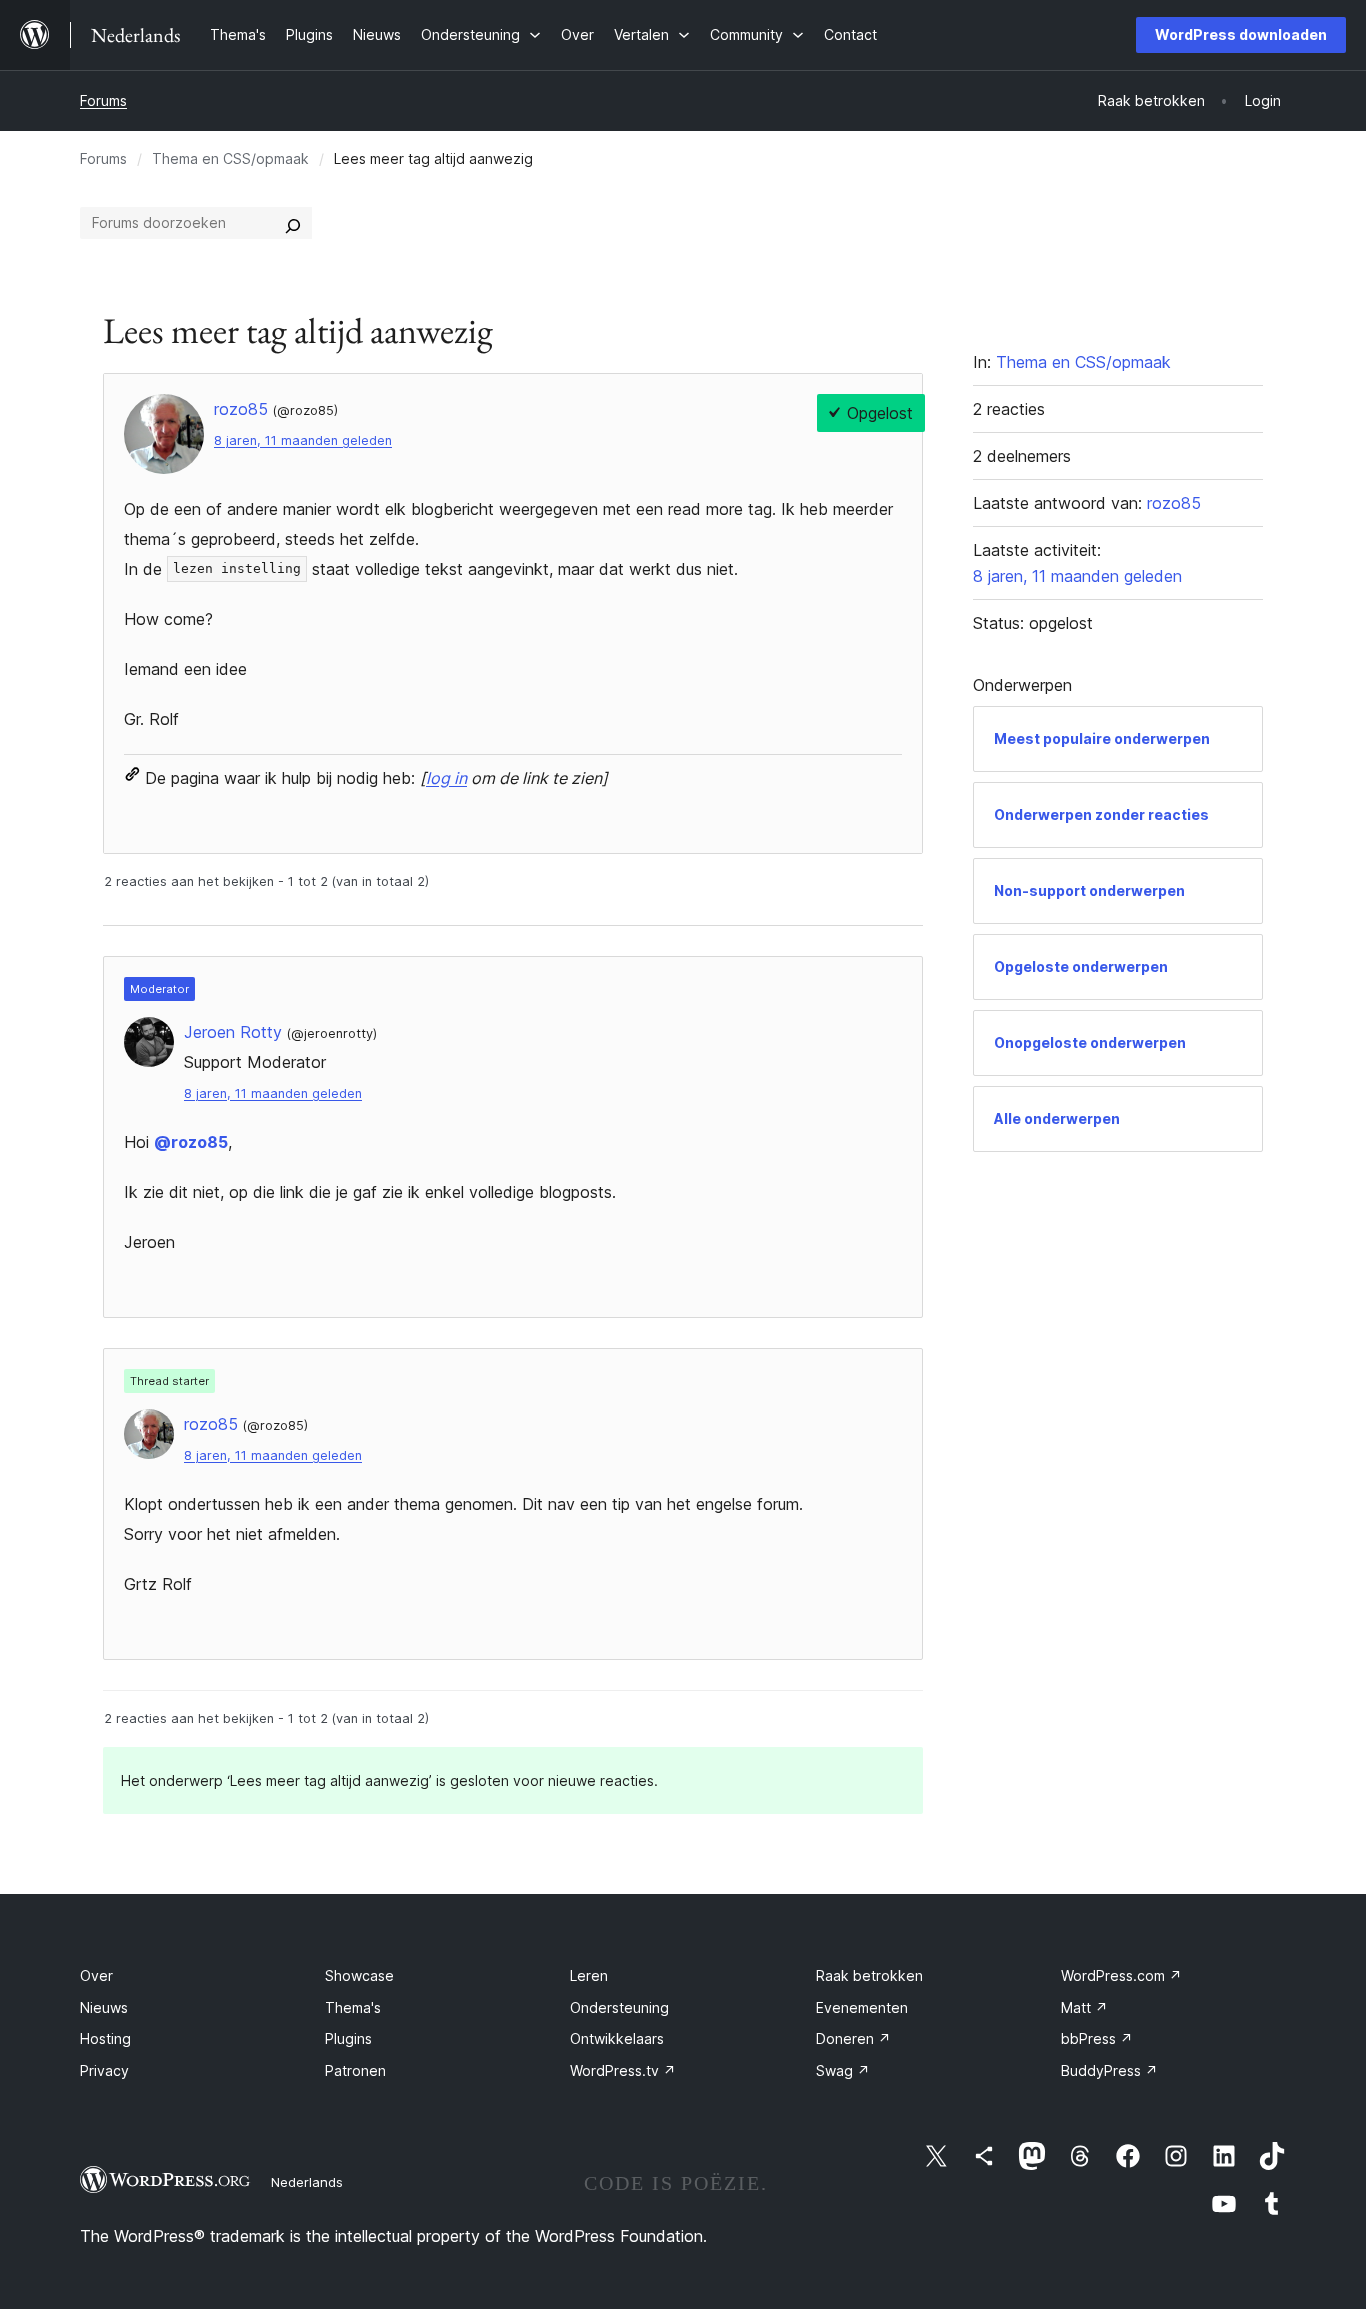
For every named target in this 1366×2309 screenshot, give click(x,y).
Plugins (348, 2038)
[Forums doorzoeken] (293, 223)
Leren (589, 1975)
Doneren (853, 2038)
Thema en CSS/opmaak (230, 158)
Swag (843, 2070)
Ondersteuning (619, 2007)
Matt (1084, 2007)
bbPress (1097, 2038)
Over (96, 1975)
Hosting (105, 2038)
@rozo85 (191, 1142)
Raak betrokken (869, 1975)
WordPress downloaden (1241, 34)
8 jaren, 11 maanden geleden (303, 440)
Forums (103, 100)
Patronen (355, 2070)
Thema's (353, 2007)
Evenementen (862, 2007)
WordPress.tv (623, 2070)
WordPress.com (1121, 1975)
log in (446, 778)
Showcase (359, 1975)
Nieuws (104, 2007)
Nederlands (307, 2182)
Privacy (104, 2070)
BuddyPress (1109, 2070)
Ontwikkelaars (617, 2038)
